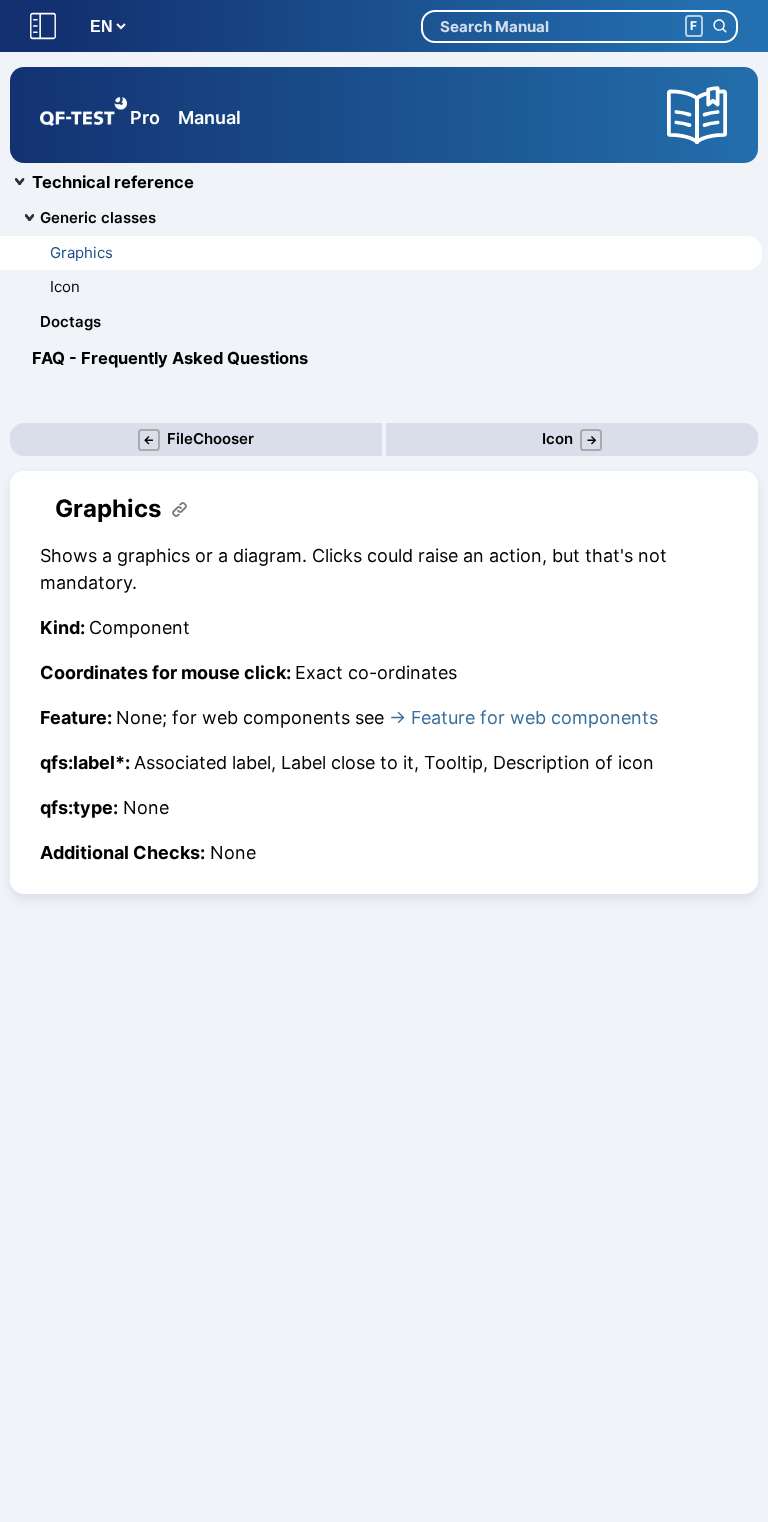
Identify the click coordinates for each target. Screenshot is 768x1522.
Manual (209, 117)
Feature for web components (534, 717)
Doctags (70, 321)
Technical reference (113, 182)
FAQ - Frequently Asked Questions (170, 358)
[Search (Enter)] (719, 26)
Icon (65, 286)
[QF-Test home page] (83, 115)
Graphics (81, 252)
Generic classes (98, 217)
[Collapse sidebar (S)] (43, 26)
